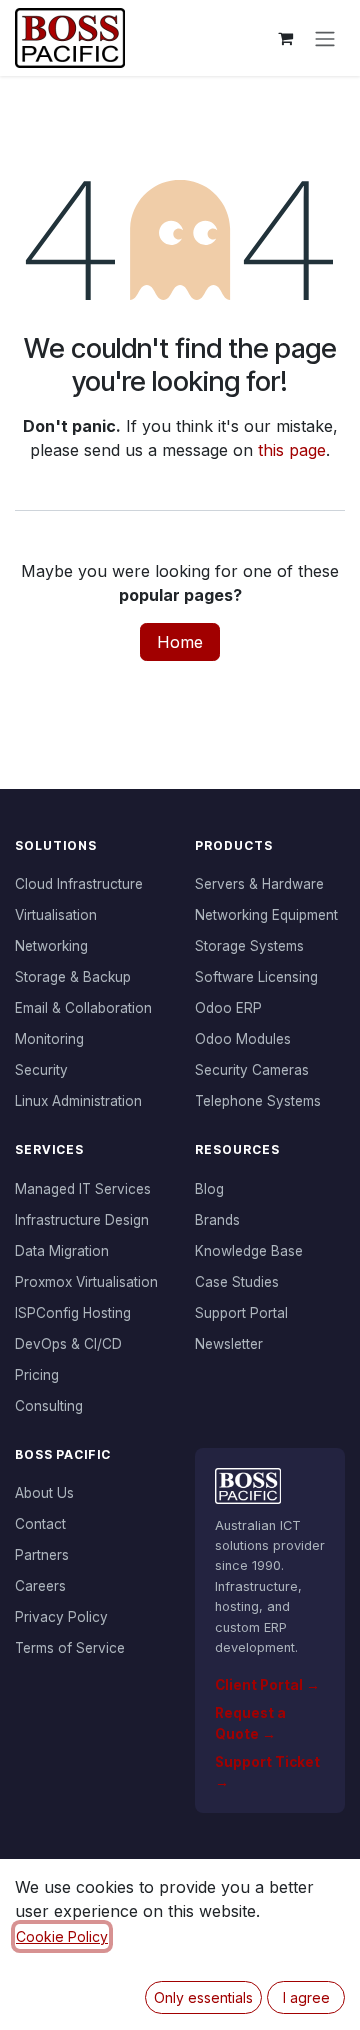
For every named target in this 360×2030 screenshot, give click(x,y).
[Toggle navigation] (325, 38)
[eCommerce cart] (285, 38)
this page (292, 450)
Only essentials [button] (203, 1997)
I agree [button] (306, 1997)
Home (180, 642)
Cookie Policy (62, 1936)
